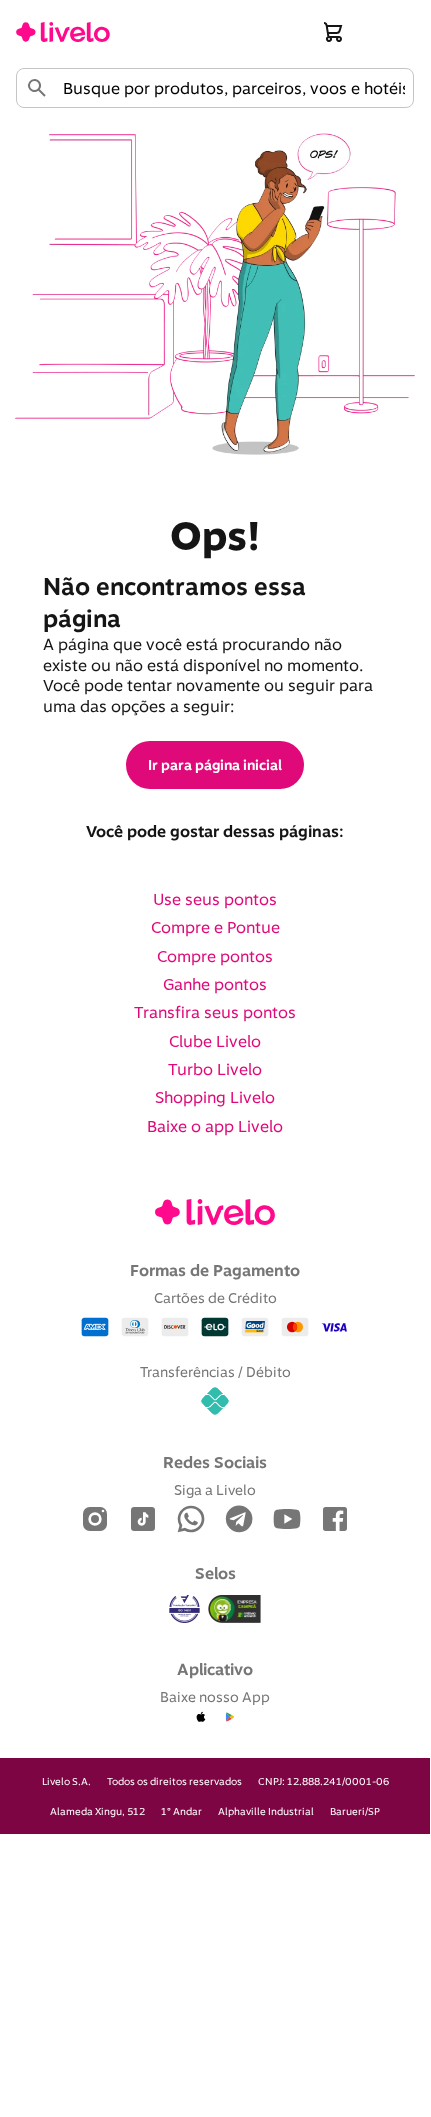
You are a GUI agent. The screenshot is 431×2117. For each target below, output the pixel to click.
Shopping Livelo (215, 1097)
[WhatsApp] (191, 1520)
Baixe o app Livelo (215, 1126)
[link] (63, 32)
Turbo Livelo (215, 1069)
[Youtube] (287, 1520)
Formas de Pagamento (215, 1270)
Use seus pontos (215, 899)
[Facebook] (335, 1520)
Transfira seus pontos (215, 1012)
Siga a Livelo (215, 1489)
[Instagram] (95, 1520)
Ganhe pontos (215, 984)
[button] (334, 32)
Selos (215, 1573)
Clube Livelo (215, 1041)
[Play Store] (229, 1718)
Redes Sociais (215, 1462)
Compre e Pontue (215, 927)
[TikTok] (143, 1520)
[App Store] (201, 1718)
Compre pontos (215, 956)
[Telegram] (239, 1520)
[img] (235, 1609)
